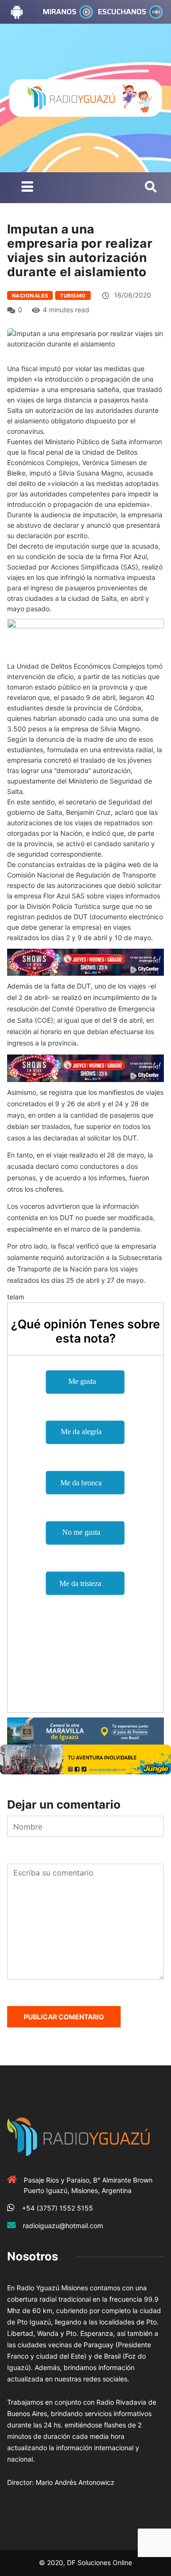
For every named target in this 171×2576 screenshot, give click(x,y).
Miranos (60, 12)
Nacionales (30, 296)
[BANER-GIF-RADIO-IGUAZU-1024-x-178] (85, 961)
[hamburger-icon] (27, 188)
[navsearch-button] (151, 187)
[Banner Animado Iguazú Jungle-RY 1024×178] (85, 1759)
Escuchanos (122, 12)
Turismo (73, 296)
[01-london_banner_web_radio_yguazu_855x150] (85, 1730)
